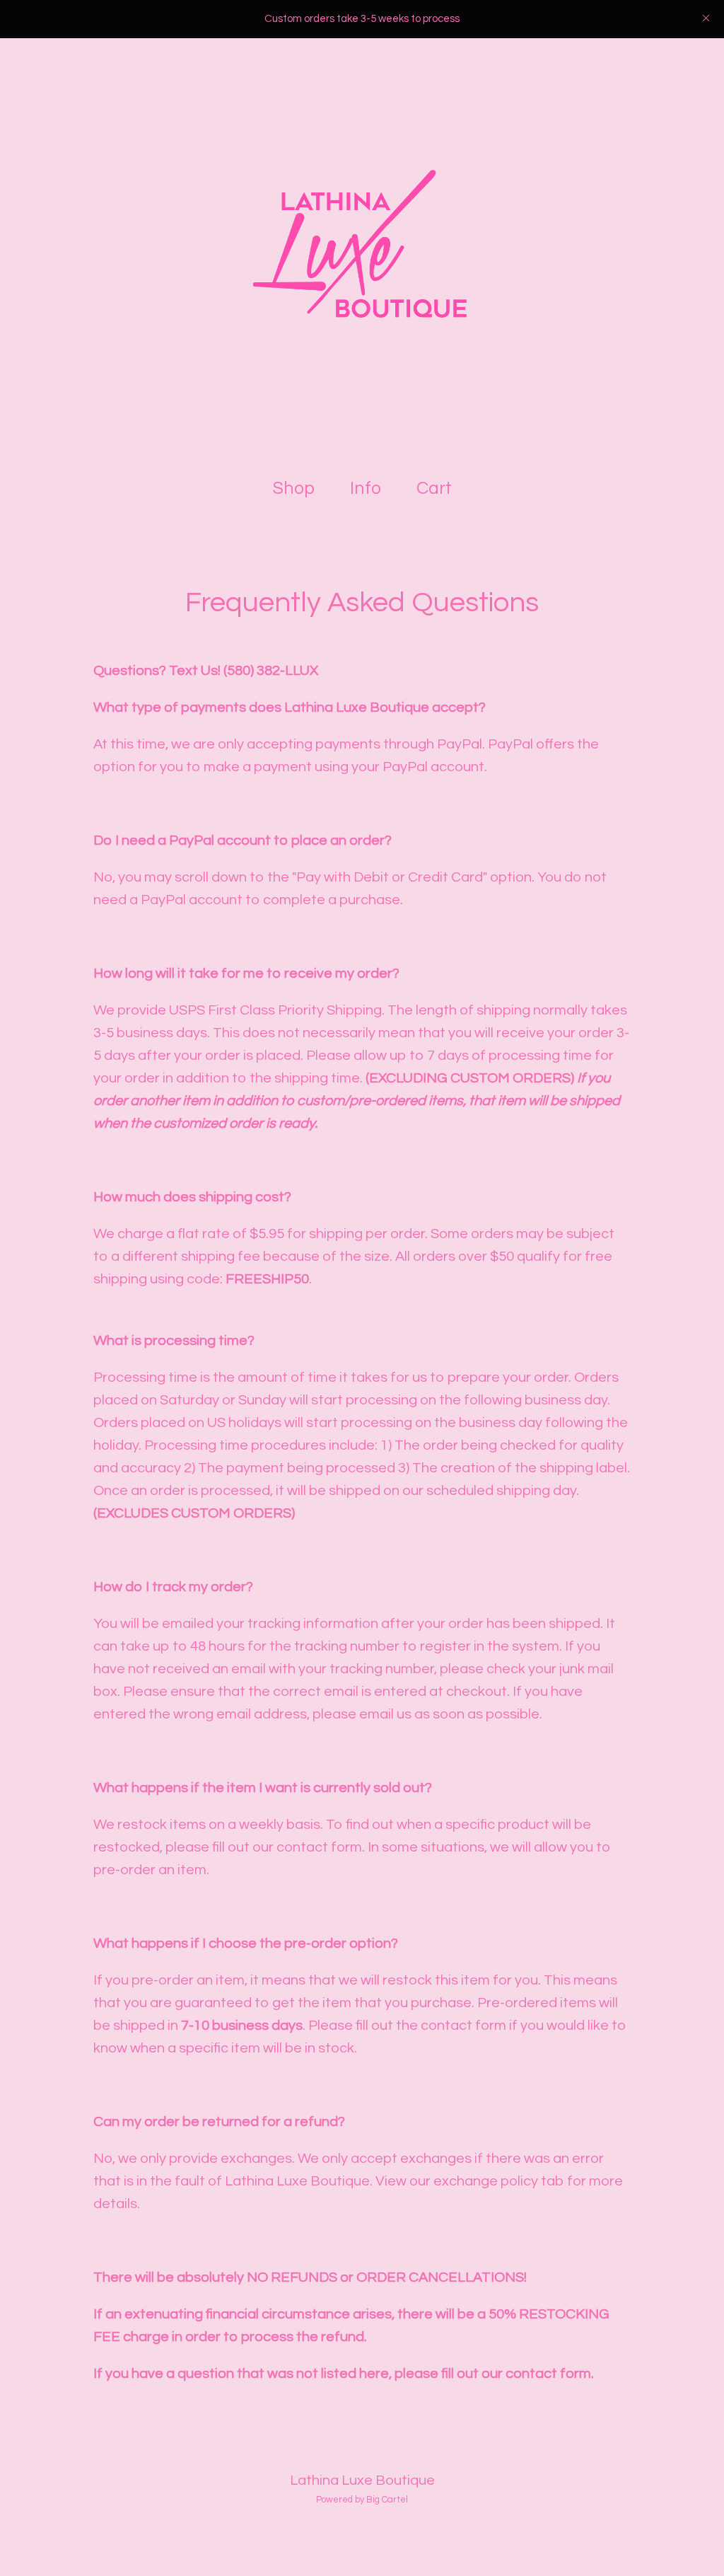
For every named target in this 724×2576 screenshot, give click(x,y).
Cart (437, 487)
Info (366, 488)
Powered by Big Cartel (362, 2500)
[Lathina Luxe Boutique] (362, 250)
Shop (294, 488)
